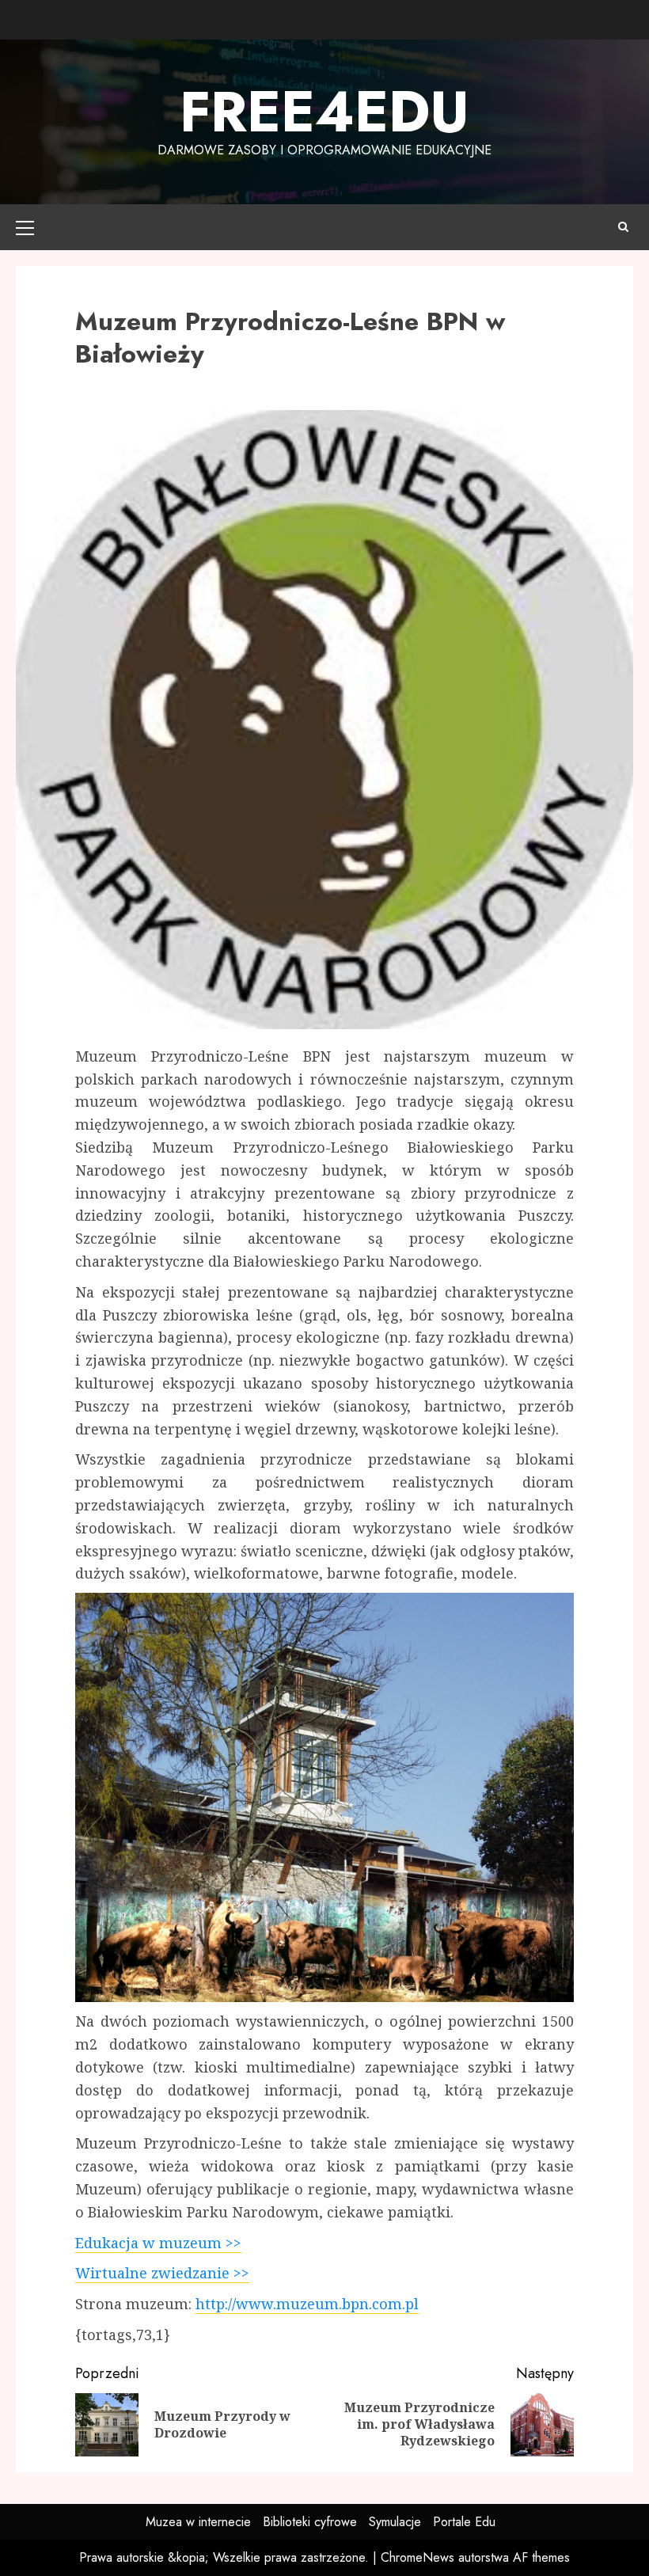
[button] (25, 227)
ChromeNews (417, 2557)
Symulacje (395, 2522)
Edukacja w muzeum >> (158, 2243)
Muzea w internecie (198, 2522)
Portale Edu (464, 2522)
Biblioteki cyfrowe (310, 2522)
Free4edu (324, 112)
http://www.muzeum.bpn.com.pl (307, 2304)
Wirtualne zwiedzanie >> (162, 2273)
